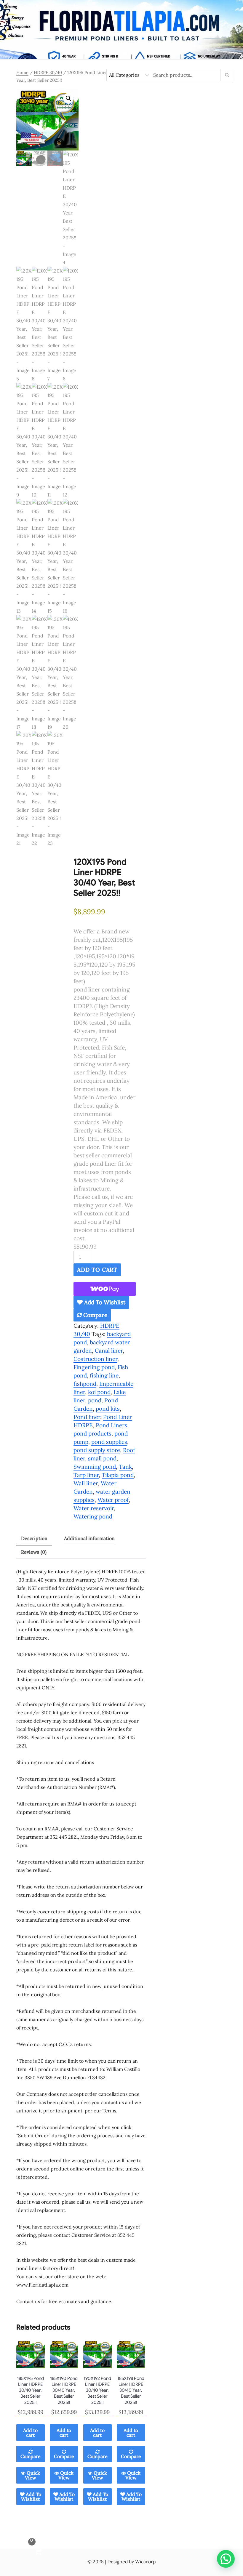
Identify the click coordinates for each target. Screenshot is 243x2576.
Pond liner (87, 1417)
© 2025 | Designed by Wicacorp (121, 2561)
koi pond (99, 1392)
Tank (125, 1467)
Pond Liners (111, 1425)
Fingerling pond (94, 1367)
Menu (121, 53)
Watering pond (93, 1516)
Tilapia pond (118, 1475)
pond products (92, 1433)
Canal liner (109, 1351)
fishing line (104, 1375)
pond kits (108, 1409)
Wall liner (86, 1483)
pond (95, 1400)
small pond (102, 1458)
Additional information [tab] (89, 1538)
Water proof (113, 1500)
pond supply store (97, 1450)
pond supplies (109, 1442)
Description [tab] (34, 1538)
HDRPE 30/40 (48, 72)
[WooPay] (105, 1289)
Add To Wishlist (104, 1302)
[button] (68, 98)
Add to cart (97, 1270)
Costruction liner (95, 1359)
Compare (95, 1315)
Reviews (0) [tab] (34, 1552)
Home (22, 72)
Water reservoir (94, 1508)
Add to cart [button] (30, 2433)
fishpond (85, 1384)
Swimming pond (95, 1467)
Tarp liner (86, 1475)
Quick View (33, 2475)
